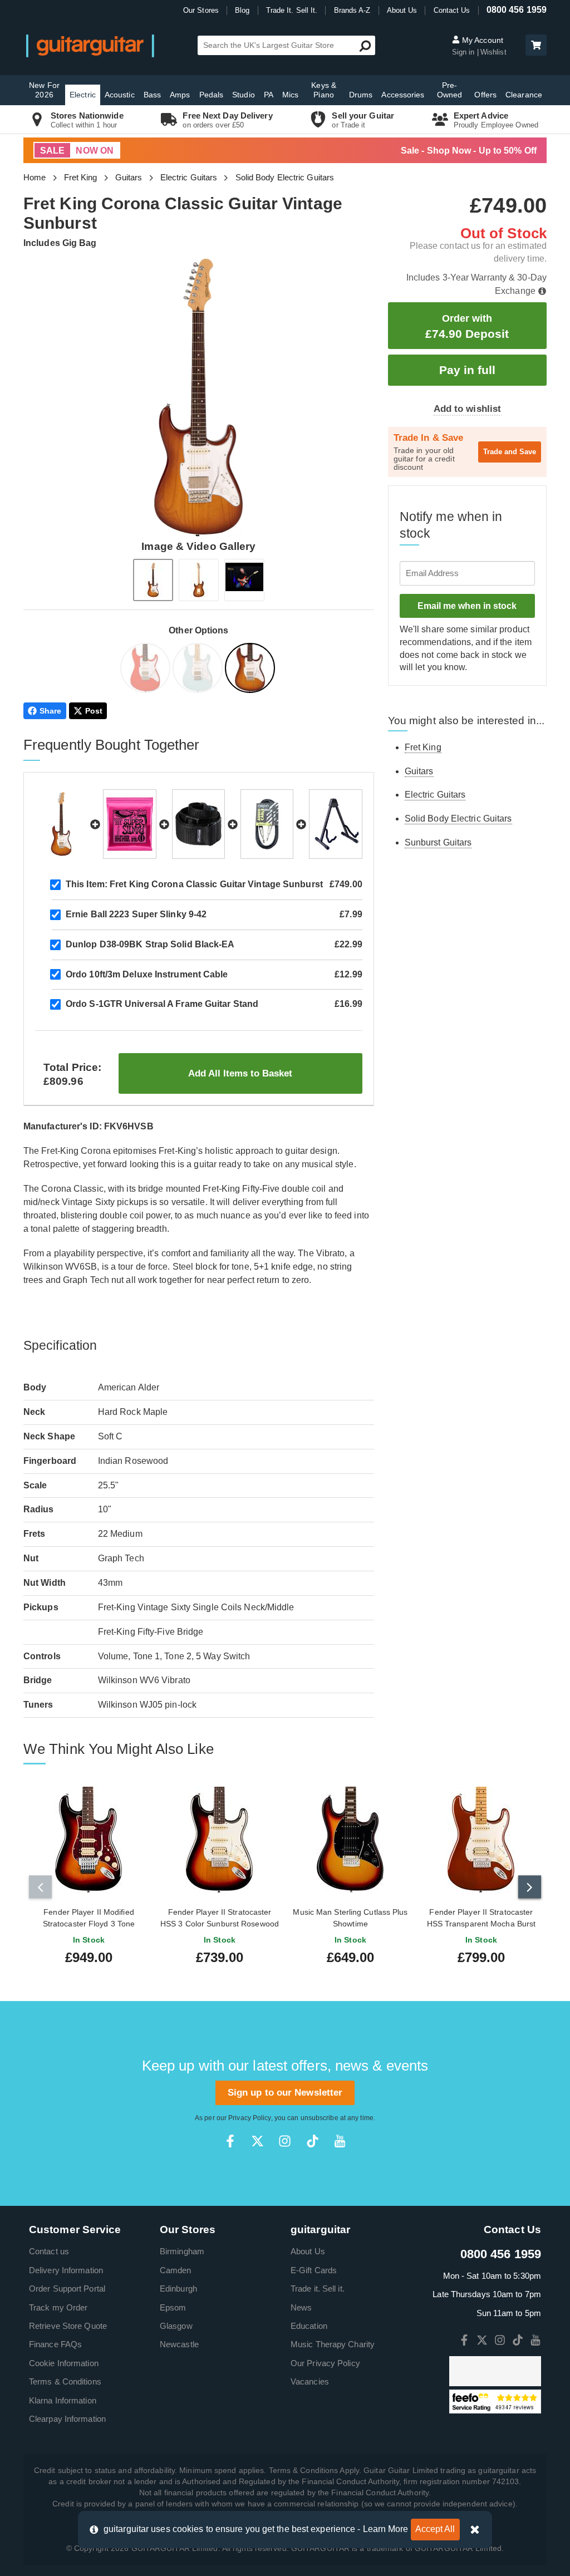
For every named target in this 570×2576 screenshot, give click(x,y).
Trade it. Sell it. (318, 2289)
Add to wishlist (468, 409)
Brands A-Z (352, 10)
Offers (485, 95)
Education (309, 2326)
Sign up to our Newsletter (285, 2093)
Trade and (510, 452)
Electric (83, 95)
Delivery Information (66, 2270)
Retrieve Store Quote (68, 2326)
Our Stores (201, 10)
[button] (536, 45)
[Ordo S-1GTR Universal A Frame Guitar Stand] (335, 824)
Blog (242, 10)
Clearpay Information (67, 2419)
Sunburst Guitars (438, 842)
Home (35, 177)
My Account (481, 40)
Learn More (386, 2529)
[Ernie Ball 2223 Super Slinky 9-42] (129, 824)
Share (51, 711)
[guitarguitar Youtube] (340, 2141)
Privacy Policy (249, 2118)
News (301, 2307)
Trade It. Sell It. (292, 10)
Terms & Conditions (65, 2381)
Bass (152, 95)
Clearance (524, 95)
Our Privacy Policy (325, 2363)
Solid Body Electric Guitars (285, 177)
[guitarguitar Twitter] (257, 2141)
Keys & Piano (324, 90)
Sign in (465, 52)
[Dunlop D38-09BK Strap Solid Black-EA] (198, 824)
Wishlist (493, 52)
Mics (290, 95)
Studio (244, 95)
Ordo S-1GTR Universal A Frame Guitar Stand (162, 1004)
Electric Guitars (189, 177)
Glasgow (176, 2326)
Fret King (81, 177)
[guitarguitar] (90, 45)
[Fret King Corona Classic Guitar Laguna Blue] (199, 670)
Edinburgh (178, 2289)
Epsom (173, 2307)
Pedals (212, 95)
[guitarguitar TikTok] (313, 2141)
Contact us (49, 2251)
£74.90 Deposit (467, 326)
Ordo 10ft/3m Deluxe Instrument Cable (147, 974)
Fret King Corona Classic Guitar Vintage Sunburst (194, 884)
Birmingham (182, 2251)
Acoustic (120, 95)
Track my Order (58, 2307)
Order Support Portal (67, 2289)
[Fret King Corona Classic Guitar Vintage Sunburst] (251, 670)
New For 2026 (44, 90)
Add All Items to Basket (240, 1073)
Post (94, 711)
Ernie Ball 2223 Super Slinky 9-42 (136, 914)
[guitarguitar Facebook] (230, 2141)
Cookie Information (64, 2363)
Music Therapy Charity (333, 2344)
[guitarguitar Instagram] (285, 2141)
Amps (180, 95)
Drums (361, 95)
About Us (402, 10)
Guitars (129, 177)
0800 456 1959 (517, 10)
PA (269, 95)
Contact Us (452, 10)
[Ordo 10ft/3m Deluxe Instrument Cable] (267, 824)
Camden (176, 2270)
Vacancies (310, 2381)
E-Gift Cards (314, 2270)
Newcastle (179, 2344)
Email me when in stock (467, 606)
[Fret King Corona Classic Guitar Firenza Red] (146, 670)
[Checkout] (535, 46)
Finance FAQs (55, 2344)
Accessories (403, 95)
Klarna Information (63, 2400)
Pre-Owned (450, 90)
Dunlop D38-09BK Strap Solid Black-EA (150, 944)
